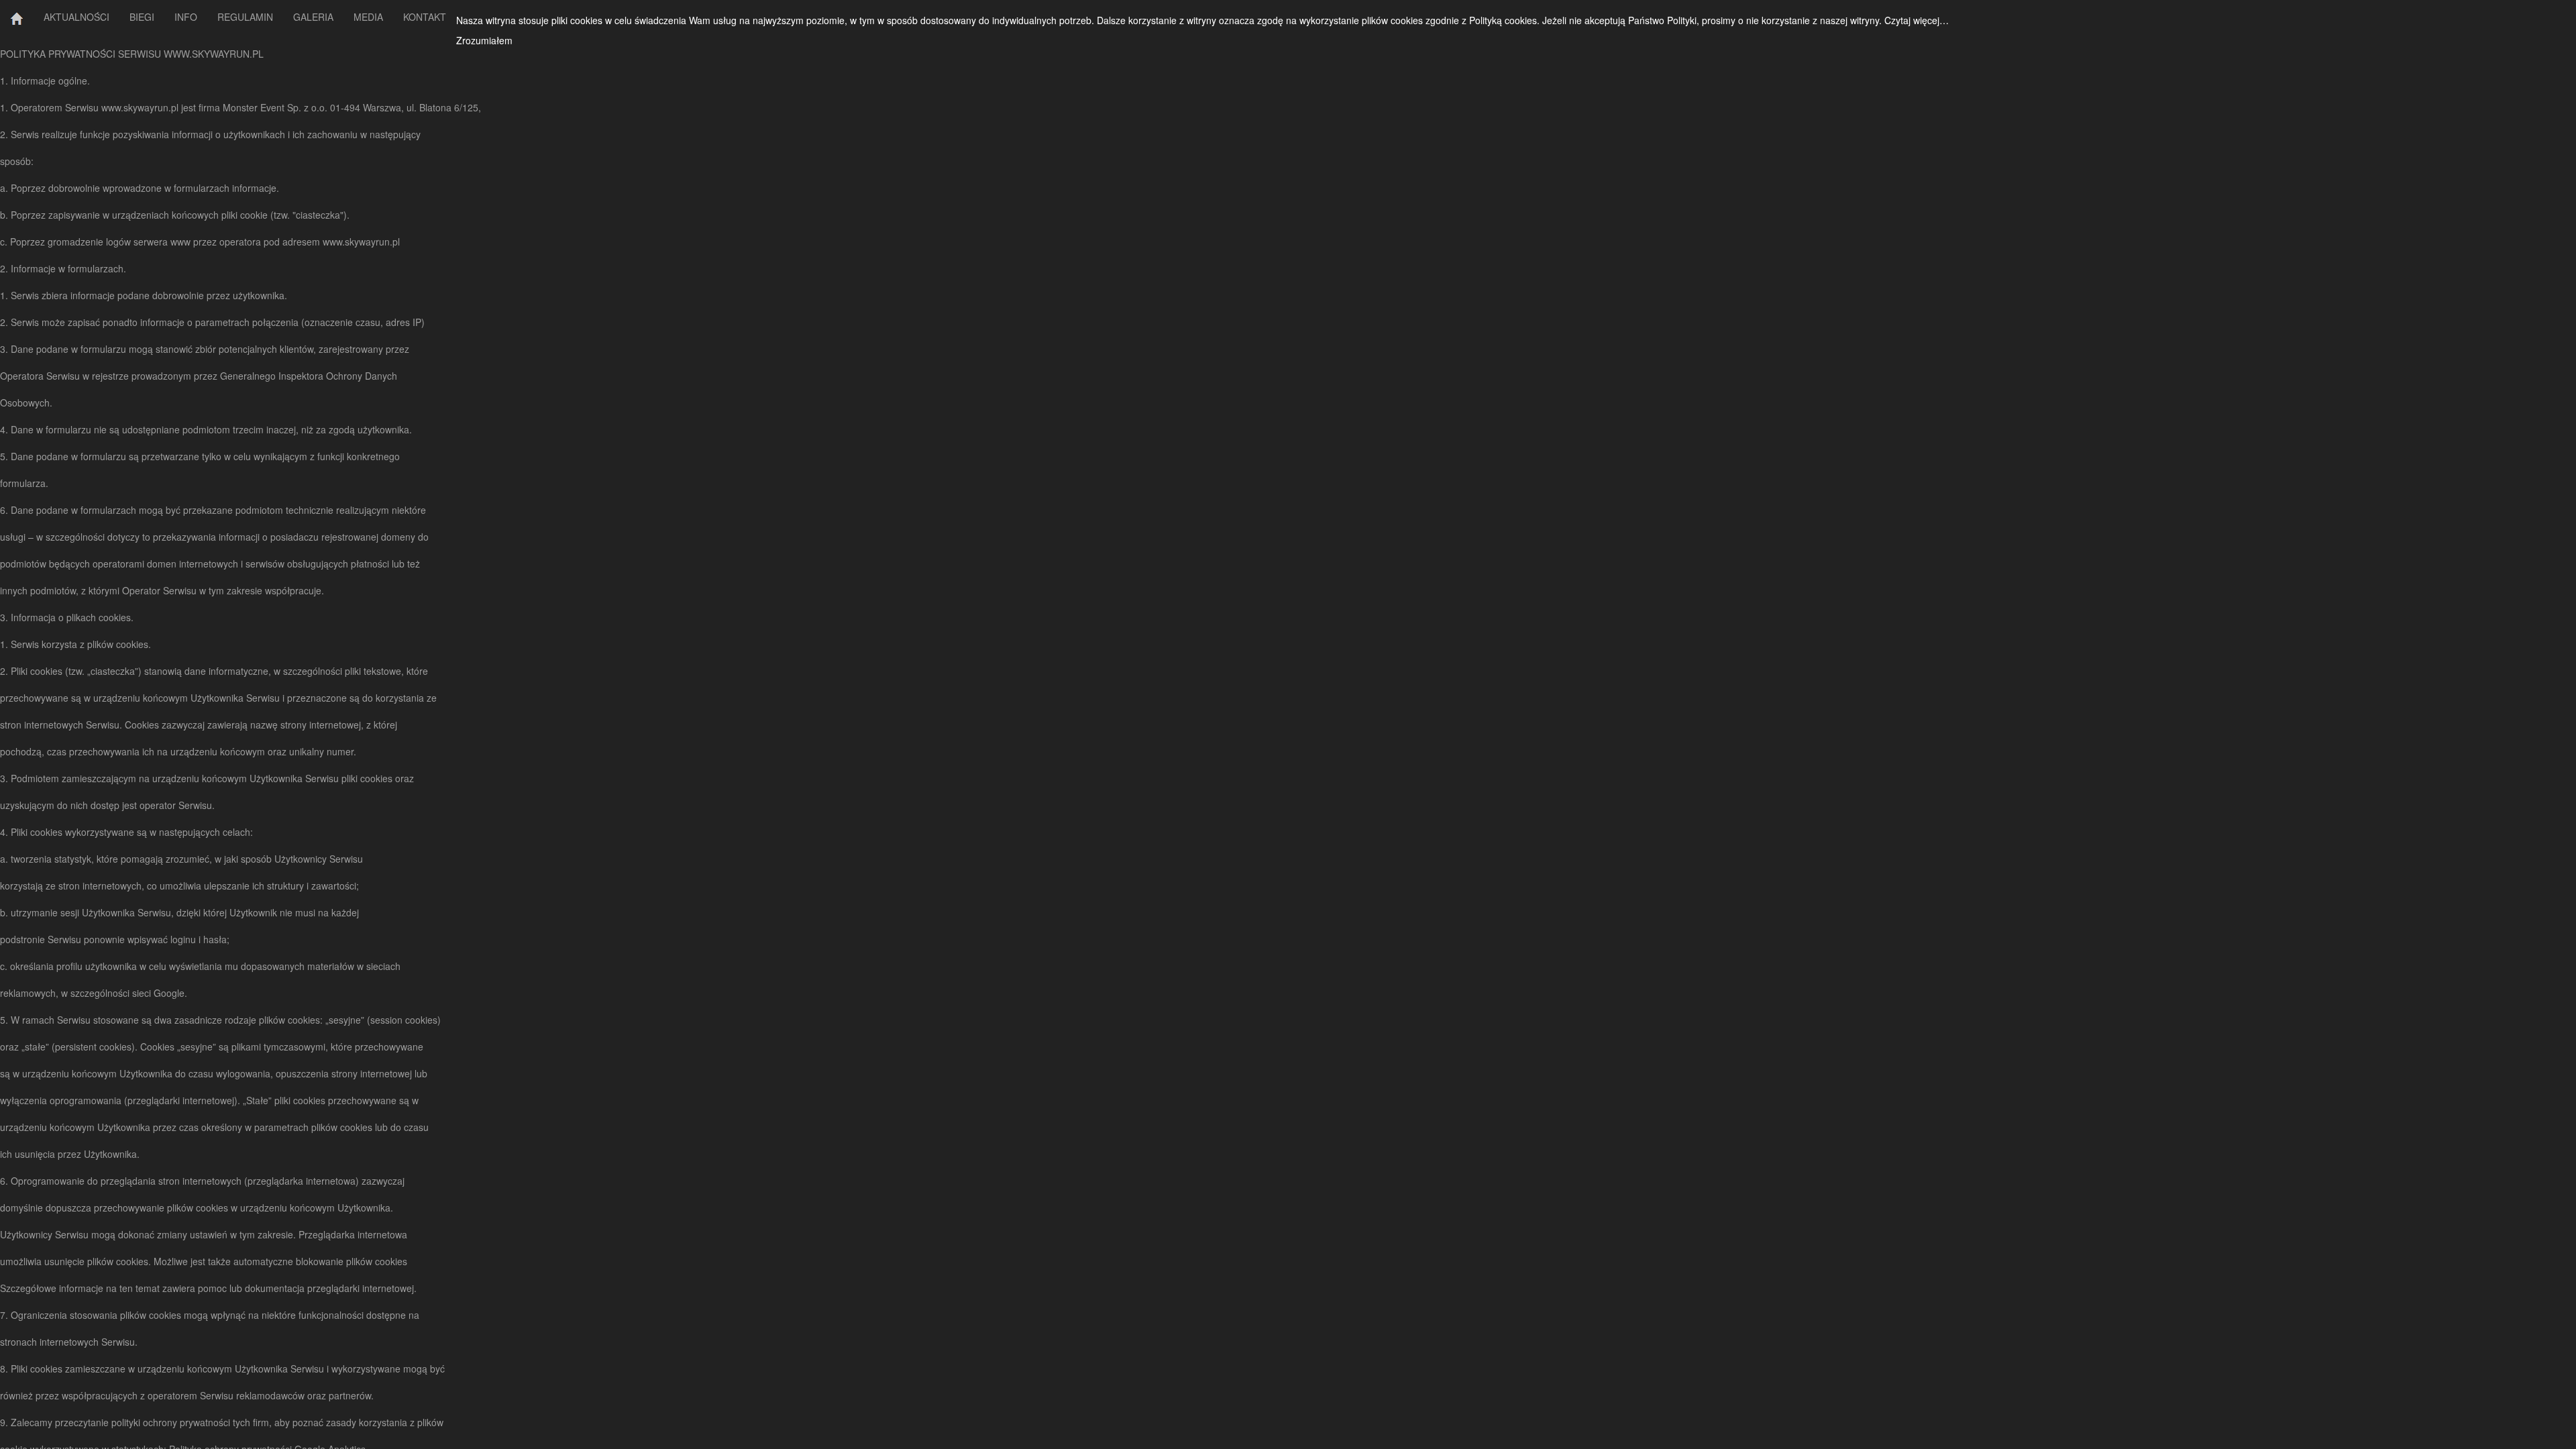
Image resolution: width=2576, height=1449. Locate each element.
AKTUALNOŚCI (76, 17)
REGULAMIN (245, 17)
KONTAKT (425, 17)
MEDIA (368, 17)
